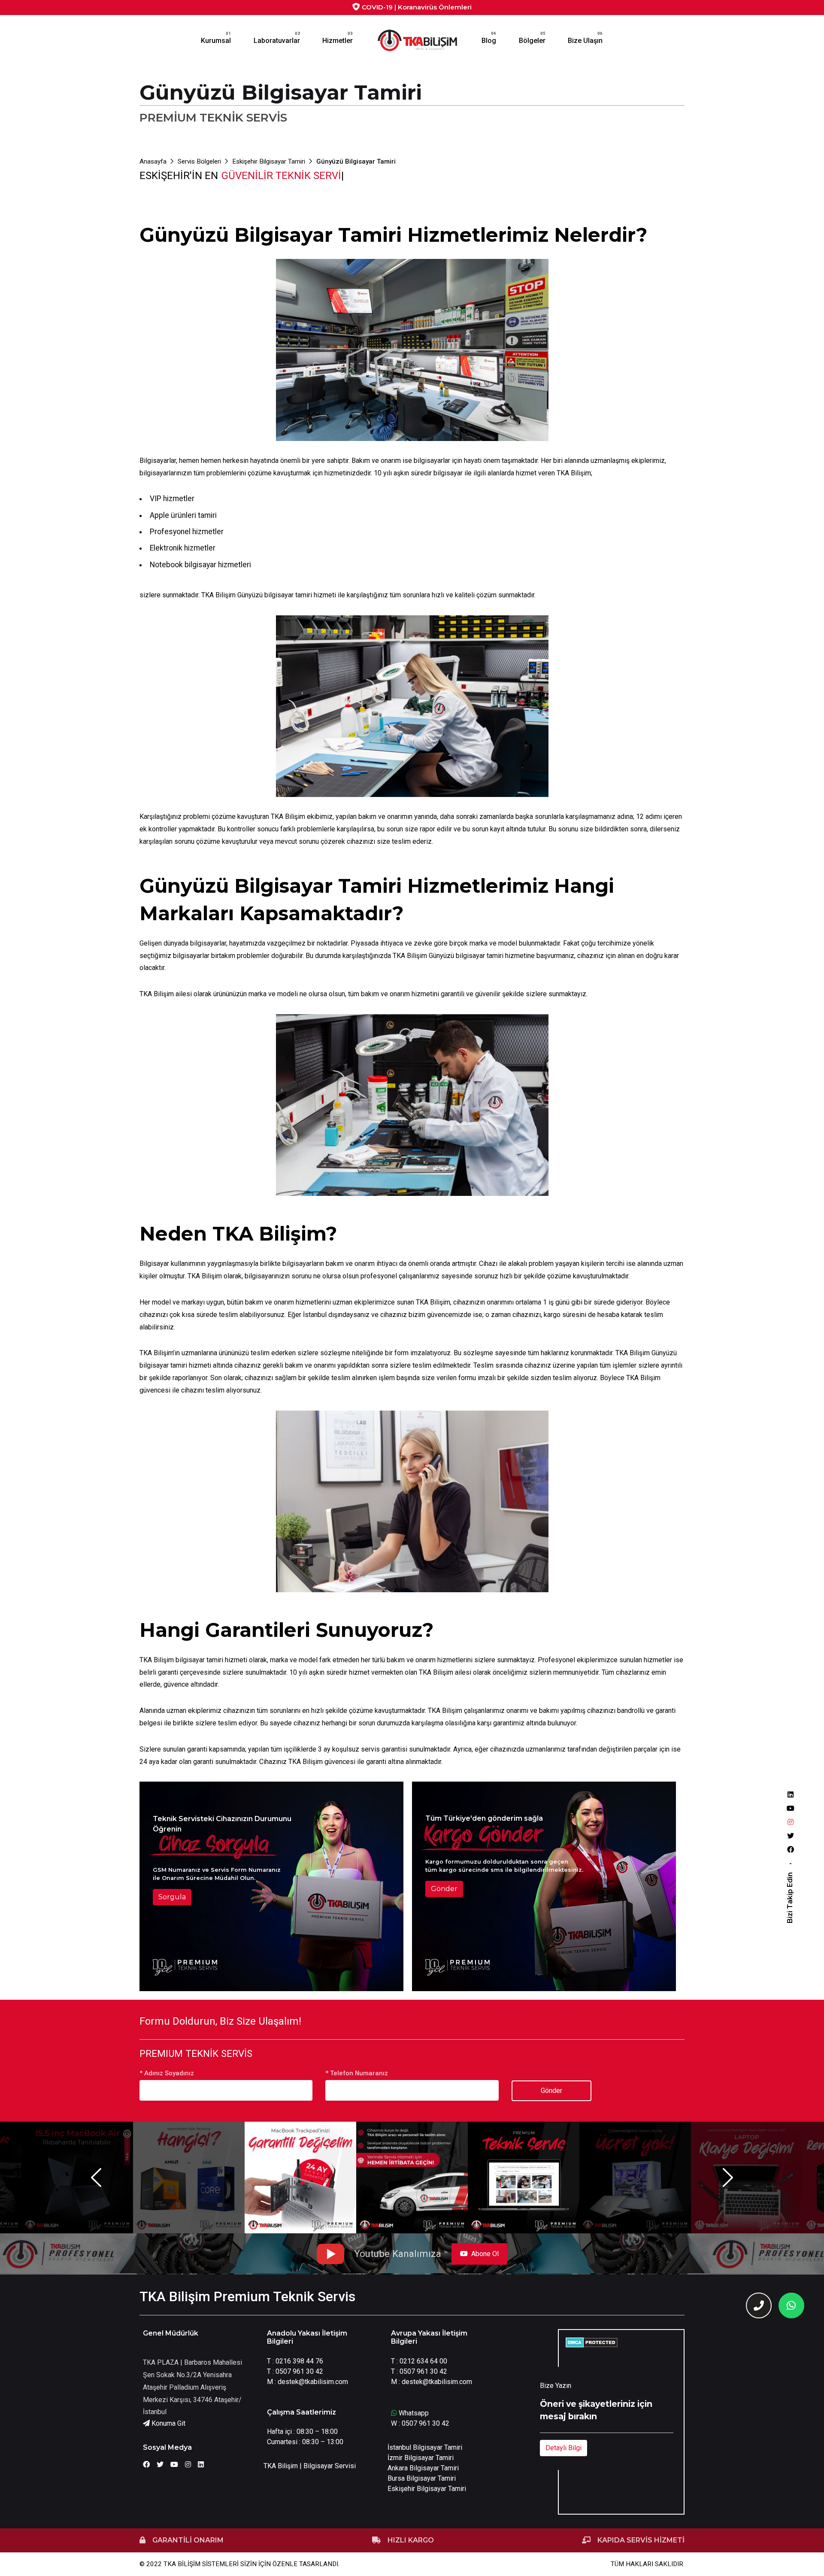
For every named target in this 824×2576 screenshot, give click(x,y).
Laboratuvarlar (277, 41)
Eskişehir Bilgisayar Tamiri (427, 2489)
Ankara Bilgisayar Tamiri (423, 2468)
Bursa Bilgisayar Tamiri (422, 2478)
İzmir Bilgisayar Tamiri (421, 2458)
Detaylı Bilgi (563, 2448)
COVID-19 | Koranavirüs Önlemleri (416, 7)
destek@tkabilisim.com (313, 2382)
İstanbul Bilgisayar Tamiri (425, 2447)
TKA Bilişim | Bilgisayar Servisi (310, 2466)
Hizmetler (338, 41)
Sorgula (172, 1897)
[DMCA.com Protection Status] (592, 2342)
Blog (489, 41)
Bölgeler (532, 41)
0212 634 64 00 (423, 2361)
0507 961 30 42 (299, 2371)
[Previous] (96, 2178)
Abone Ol (485, 2254)
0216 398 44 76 (299, 2361)
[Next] (728, 2178)
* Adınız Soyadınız (167, 2073)
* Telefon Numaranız (357, 2073)
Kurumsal (216, 41)
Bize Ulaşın (585, 41)
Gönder (444, 1889)
